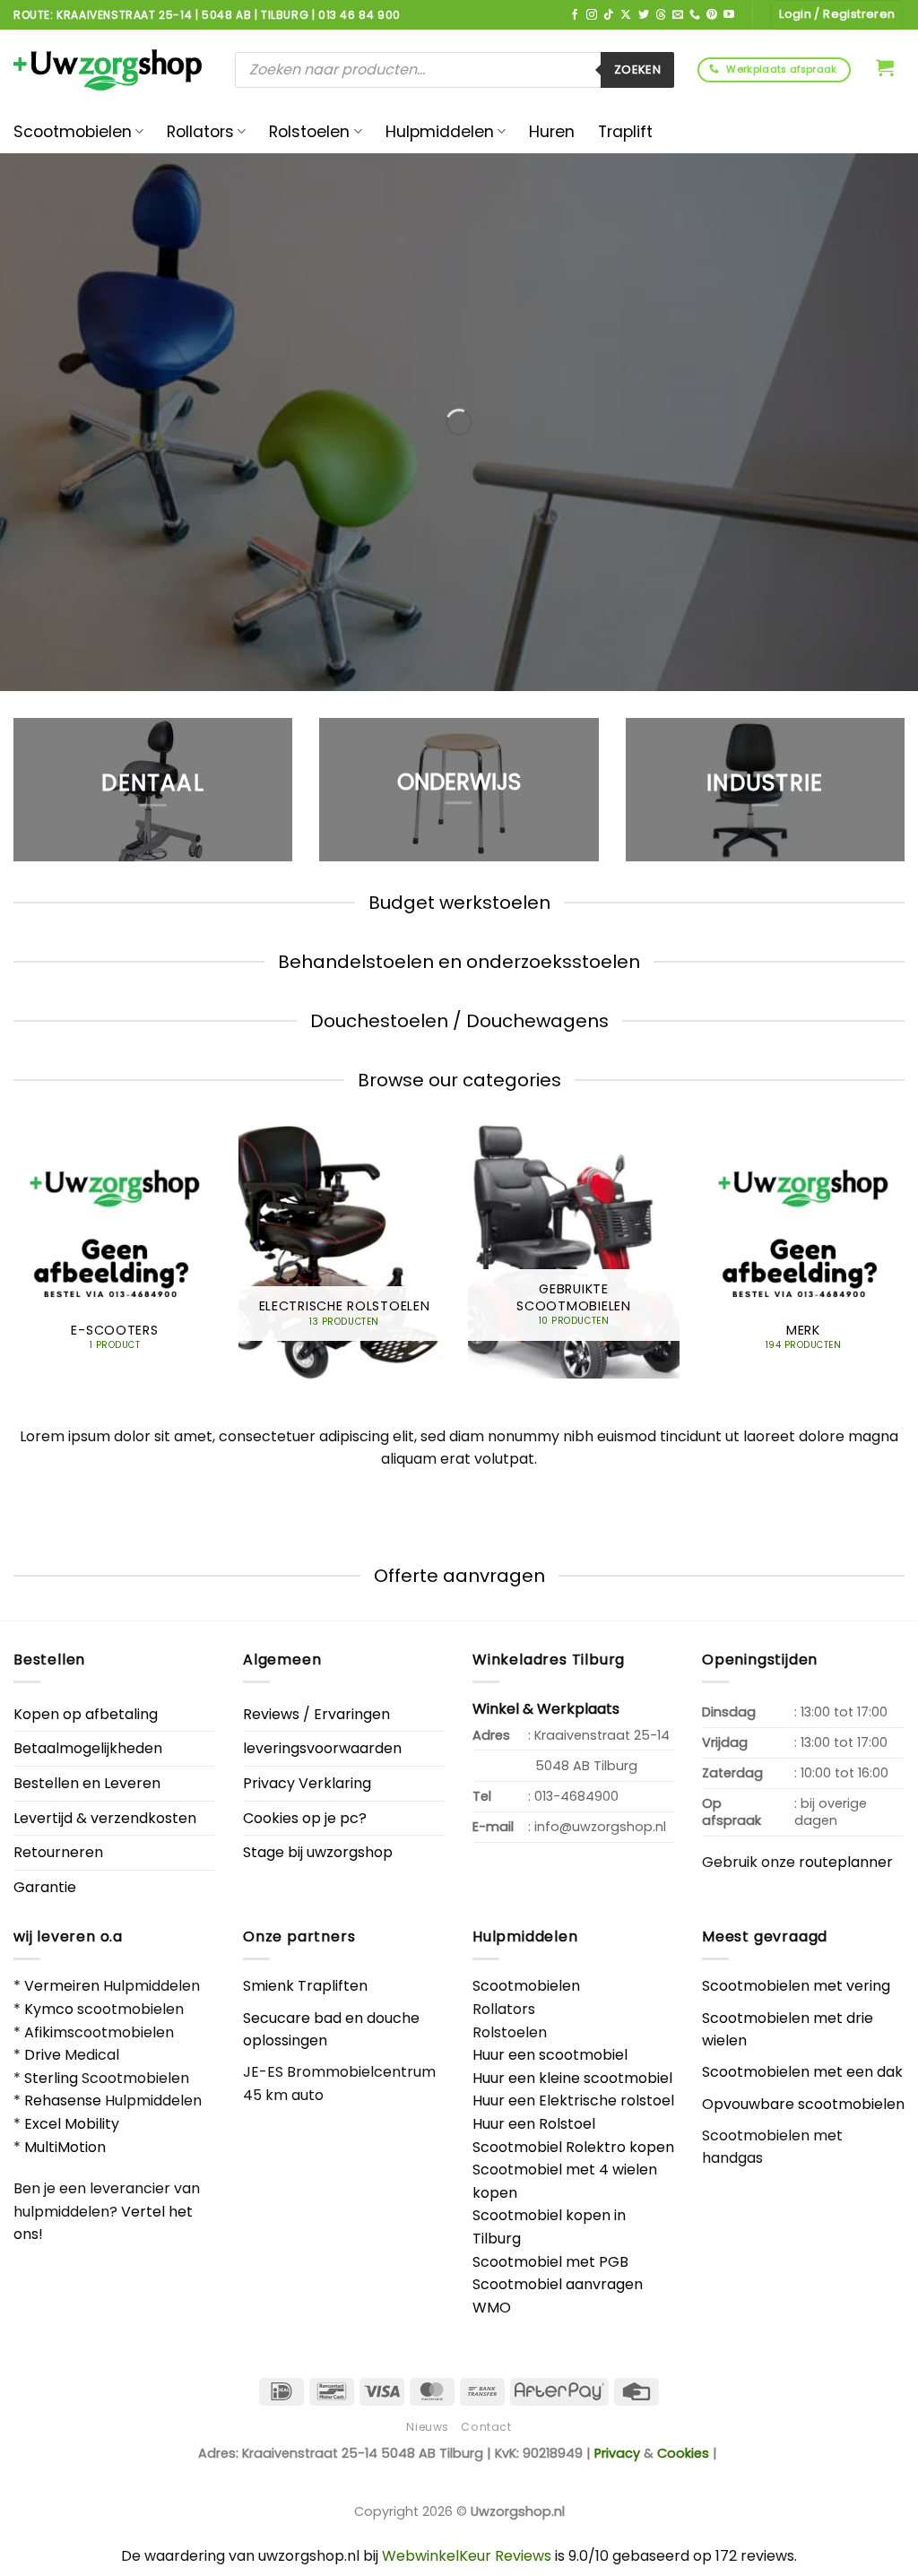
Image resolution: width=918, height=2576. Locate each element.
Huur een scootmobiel (550, 2055)
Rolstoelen (309, 132)
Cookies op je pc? (305, 1818)
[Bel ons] (695, 15)
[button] (885, 67)
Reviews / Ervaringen (316, 1714)
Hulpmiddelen (440, 132)
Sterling (51, 2078)
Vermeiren (62, 1986)
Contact (486, 2427)
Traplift (625, 132)
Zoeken (637, 69)
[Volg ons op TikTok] (609, 15)
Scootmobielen (73, 132)
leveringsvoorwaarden (322, 1748)
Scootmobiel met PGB (550, 2262)
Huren (552, 132)
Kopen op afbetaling (86, 1714)
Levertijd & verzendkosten (105, 1818)
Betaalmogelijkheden (88, 1748)
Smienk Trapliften (305, 1986)
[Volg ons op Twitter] (644, 15)
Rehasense (63, 2101)
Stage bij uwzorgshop (318, 1852)
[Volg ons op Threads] (661, 15)
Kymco (49, 2009)
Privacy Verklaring (307, 1783)
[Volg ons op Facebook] (575, 15)
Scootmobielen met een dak (802, 2072)
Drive (43, 2055)
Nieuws (428, 2427)
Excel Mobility (72, 2124)
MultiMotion (65, 2147)
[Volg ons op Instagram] (592, 15)
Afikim (46, 2032)
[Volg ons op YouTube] (729, 15)
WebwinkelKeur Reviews (467, 2556)
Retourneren (58, 1852)
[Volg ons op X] (626, 15)
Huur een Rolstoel (534, 2124)
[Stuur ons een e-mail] (678, 15)
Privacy (617, 2453)
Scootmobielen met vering (796, 1986)
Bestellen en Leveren (87, 1783)
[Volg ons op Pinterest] (712, 15)
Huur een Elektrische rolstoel (573, 2101)
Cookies (683, 2453)
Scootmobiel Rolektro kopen (573, 2147)
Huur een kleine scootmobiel (572, 2078)
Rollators (200, 132)
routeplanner (846, 1862)
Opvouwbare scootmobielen (803, 2104)
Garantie (45, 1887)
